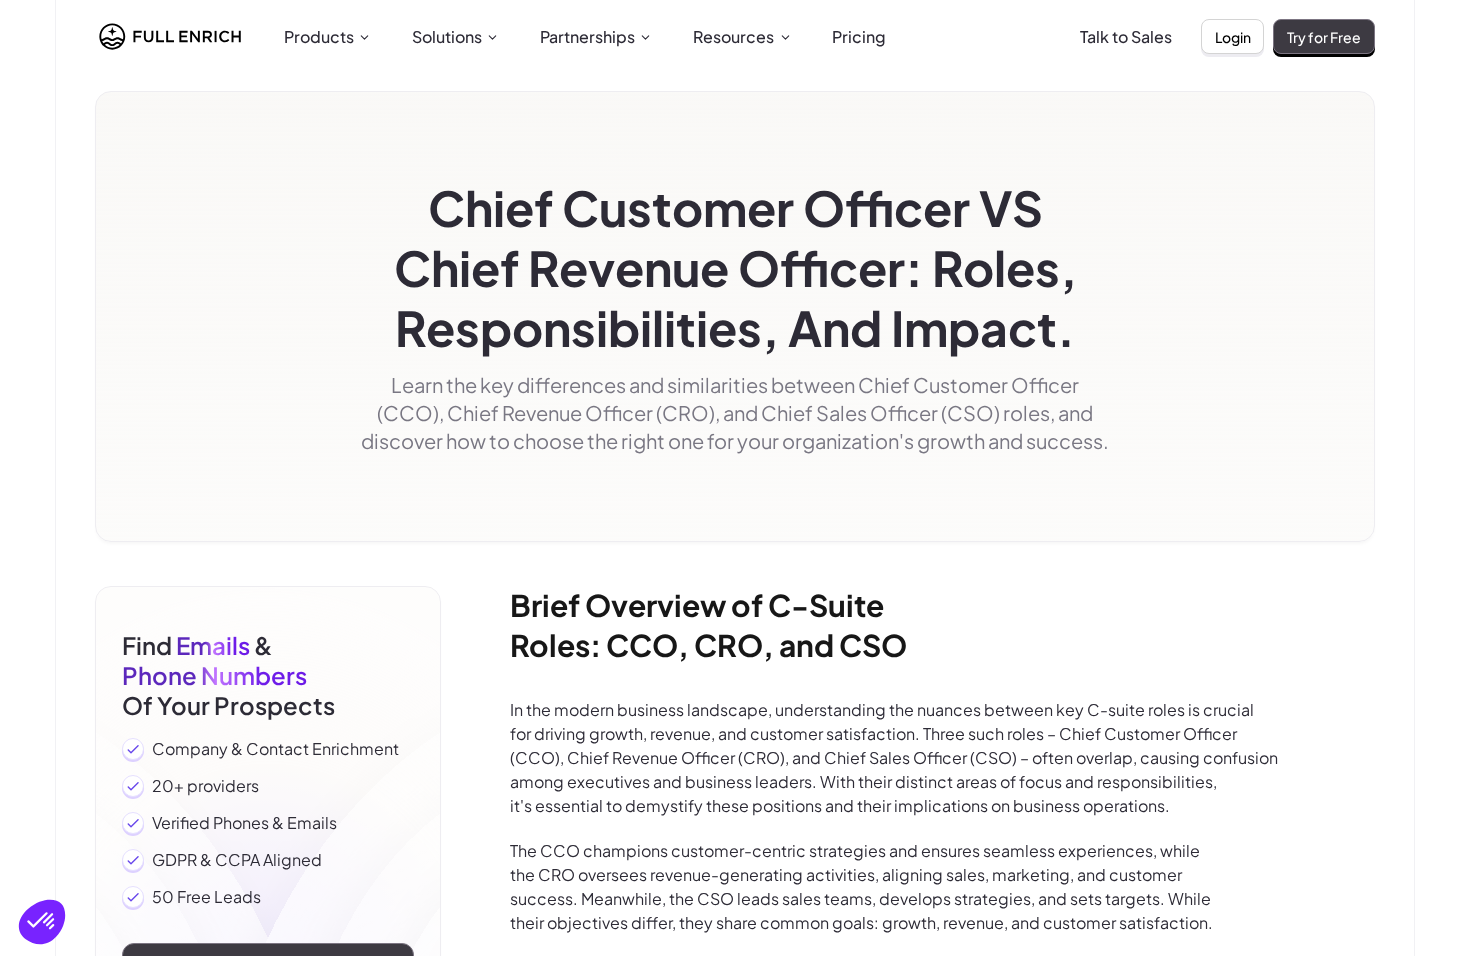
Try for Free (1324, 37)
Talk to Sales (1126, 36)
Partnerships (587, 36)
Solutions (447, 36)
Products (319, 36)
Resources (733, 36)
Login (1233, 37)
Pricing (859, 36)
